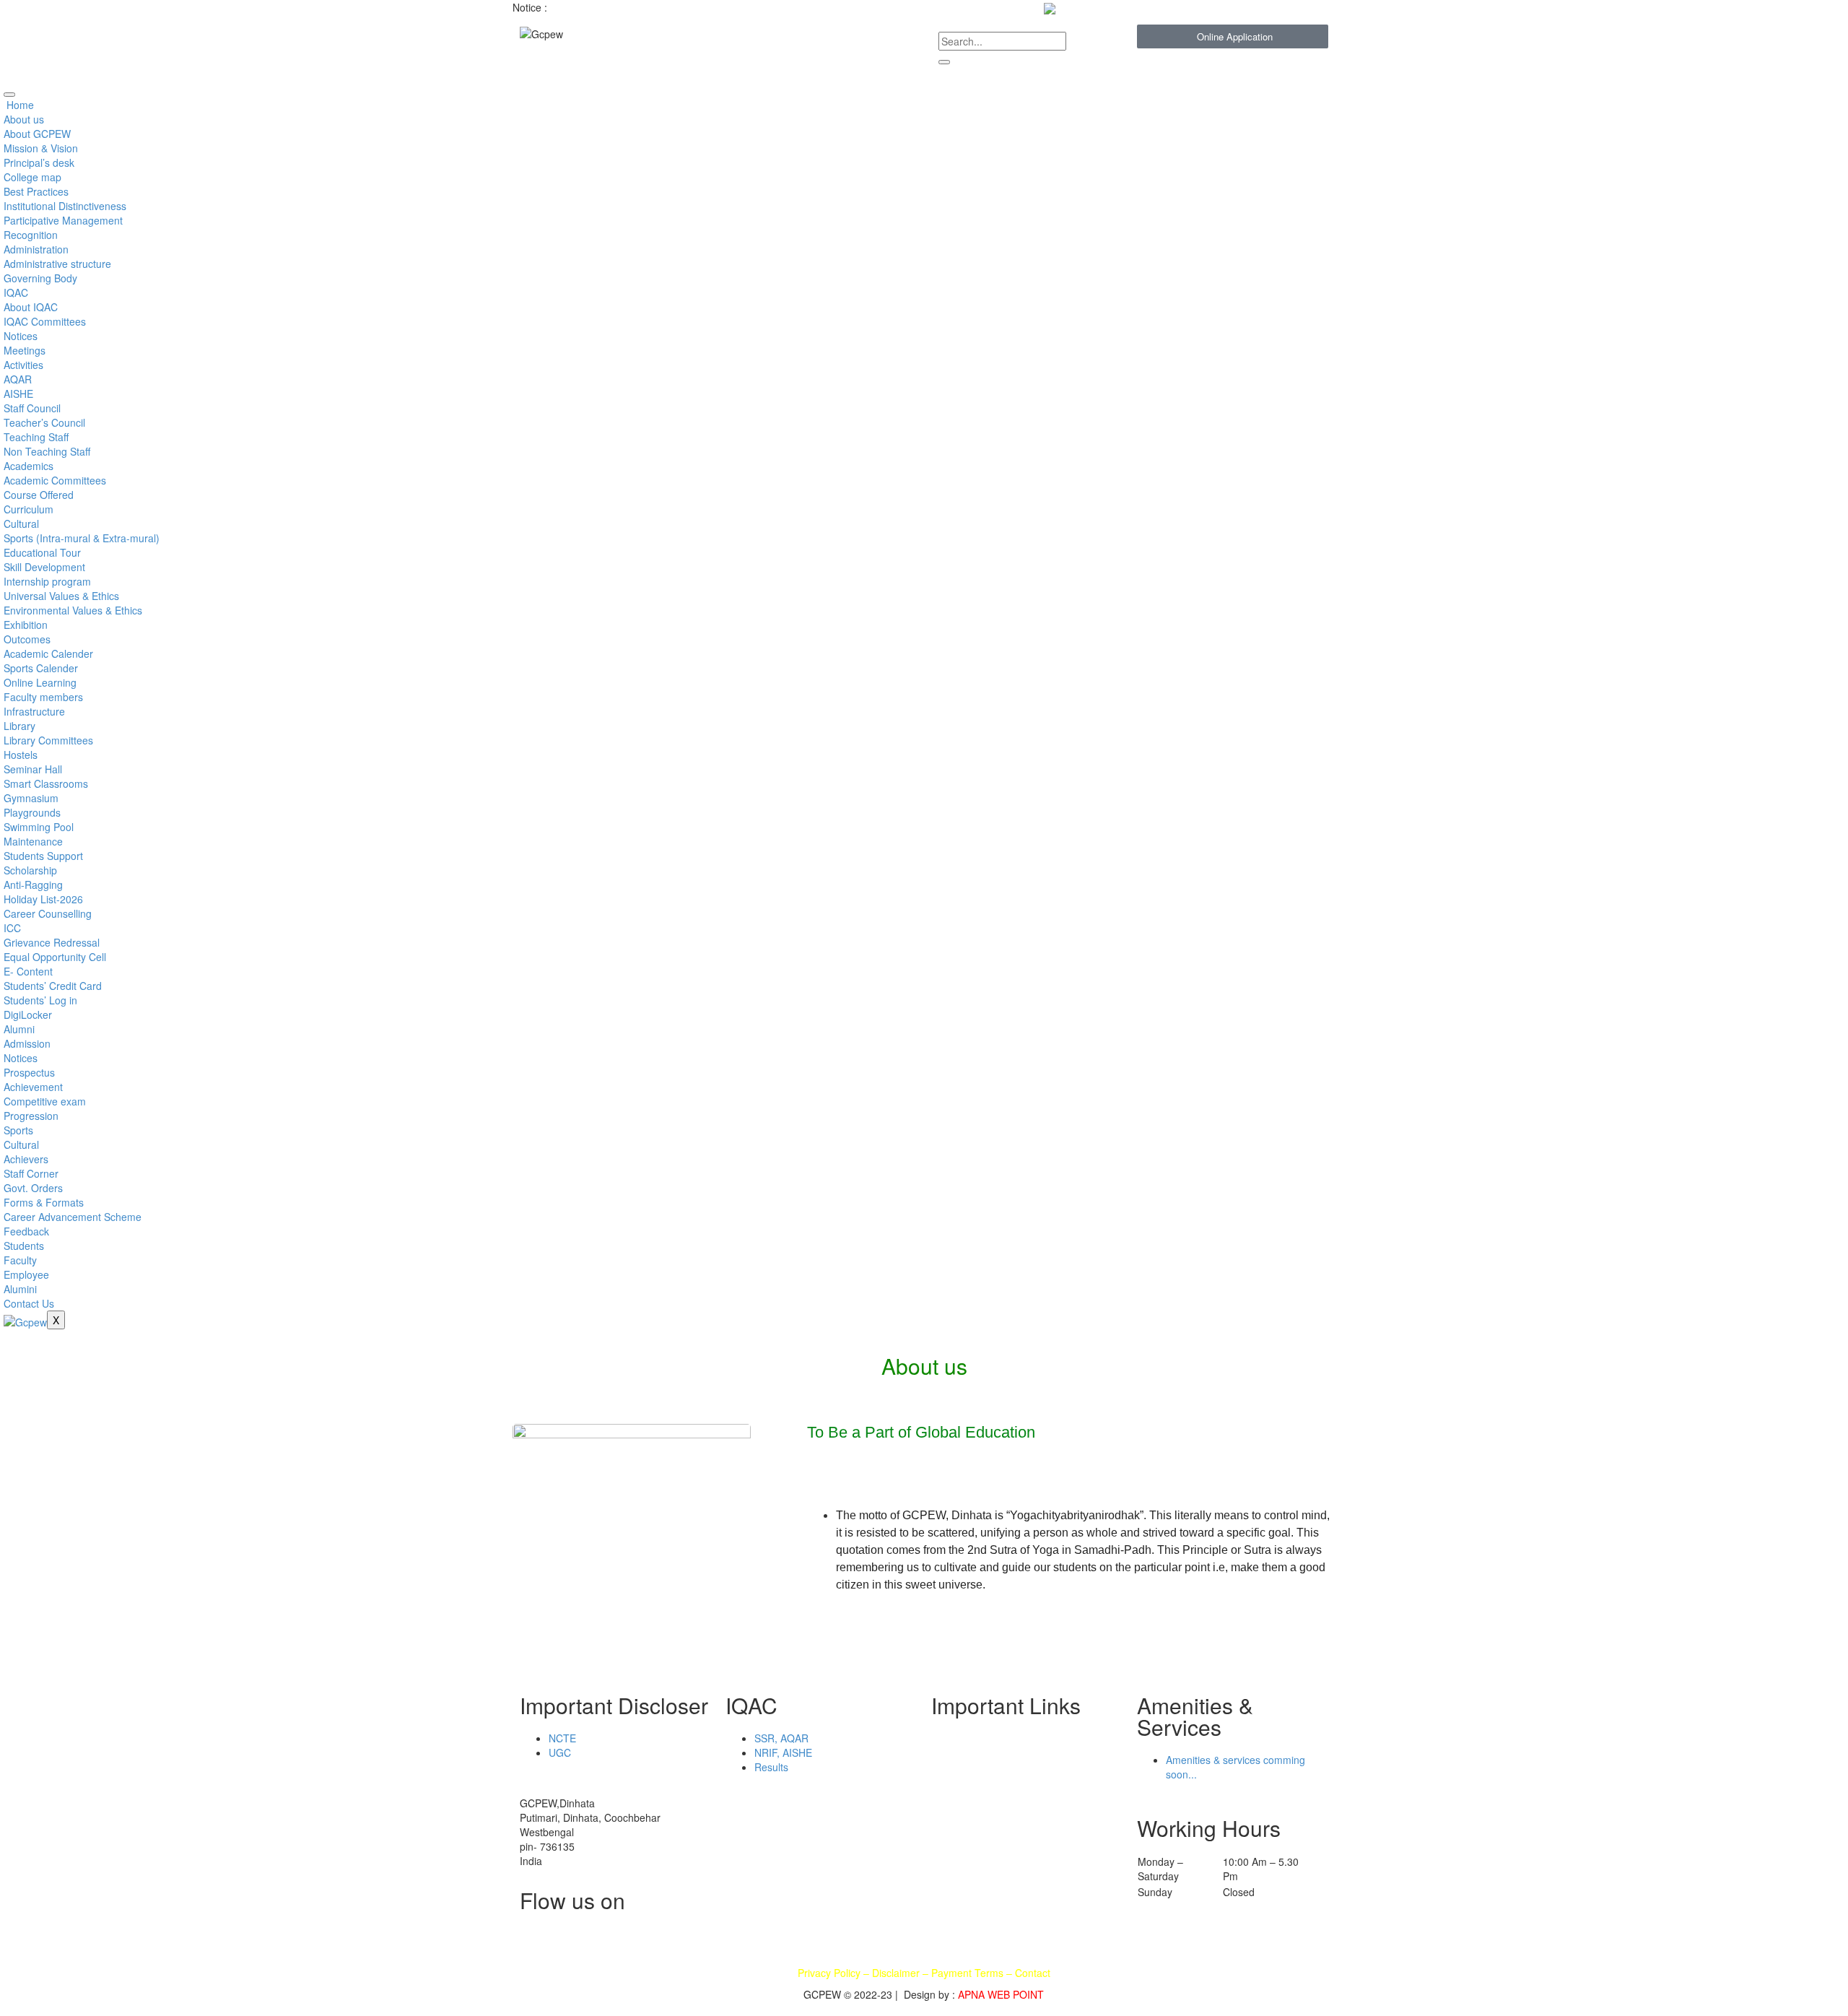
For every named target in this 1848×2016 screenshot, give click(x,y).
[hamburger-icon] (9, 95)
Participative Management (63, 220)
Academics (29, 466)
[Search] (944, 62)
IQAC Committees (45, 321)
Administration (36, 249)
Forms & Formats (44, 1202)
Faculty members (43, 697)
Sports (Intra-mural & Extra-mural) (82, 538)
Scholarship (30, 870)
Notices (21, 336)
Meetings (25, 350)
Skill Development (44, 567)
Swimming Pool (39, 827)
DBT (949, 1861)
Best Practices (36, 191)
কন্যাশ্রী (953, 1843)
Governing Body (40, 278)
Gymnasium (31, 798)
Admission (27, 1043)
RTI (1013, 1878)
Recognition (31, 235)
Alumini (20, 1289)
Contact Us (29, 1303)
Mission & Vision (41, 148)
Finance (1023, 1791)
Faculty (20, 1260)
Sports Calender (41, 668)
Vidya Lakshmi (1038, 1739)
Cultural (21, 523)
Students (24, 1246)
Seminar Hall (33, 769)
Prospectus (29, 1072)
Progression (31, 1116)
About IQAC (31, 307)
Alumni (19, 1029)
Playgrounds (32, 812)
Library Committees (48, 740)
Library (19, 726)
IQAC (16, 292)
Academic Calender (48, 653)
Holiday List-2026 (43, 899)
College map (32, 177)
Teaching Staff (36, 437)
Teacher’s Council (44, 422)
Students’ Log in (40, 1000)
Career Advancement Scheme (73, 1217)
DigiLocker (28, 1014)
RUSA (1019, 1861)
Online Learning (40, 682)
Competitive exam (45, 1101)
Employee (26, 1274)
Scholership (1032, 1809)
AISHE (18, 394)
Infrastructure (34, 711)
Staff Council (32, 408)
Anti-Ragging (33, 885)
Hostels (21, 755)
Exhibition (26, 625)
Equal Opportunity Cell (55, 957)
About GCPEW (37, 134)
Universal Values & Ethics (61, 596)
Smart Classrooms (46, 783)
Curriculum (29, 509)
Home (19, 105)
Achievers (26, 1159)
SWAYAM (959, 1791)
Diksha (954, 1826)
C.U (947, 1774)
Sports (18, 1130)
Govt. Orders (33, 1188)
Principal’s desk (39, 162)
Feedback (26, 1231)
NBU (949, 1739)
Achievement (33, 1087)
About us (24, 119)
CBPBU (955, 1757)
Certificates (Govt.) (1048, 1757)
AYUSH (955, 1809)
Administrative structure (57, 264)
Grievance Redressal (52, 942)
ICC (12, 928)
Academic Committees (55, 480)
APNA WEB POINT (1001, 1994)
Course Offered (39, 495)
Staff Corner (31, 1173)
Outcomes (27, 639)
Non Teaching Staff (47, 451)
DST (949, 1878)
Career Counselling (48, 913)
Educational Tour (42, 552)
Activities (23, 365)
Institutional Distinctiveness (65, 206)
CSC (1015, 1843)
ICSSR (1020, 1826)
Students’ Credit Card (53, 986)
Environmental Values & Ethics (73, 610)
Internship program (47, 581)
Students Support (43, 856)
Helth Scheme (1037, 1774)
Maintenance (33, 841)
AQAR (18, 379)
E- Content (28, 971)
